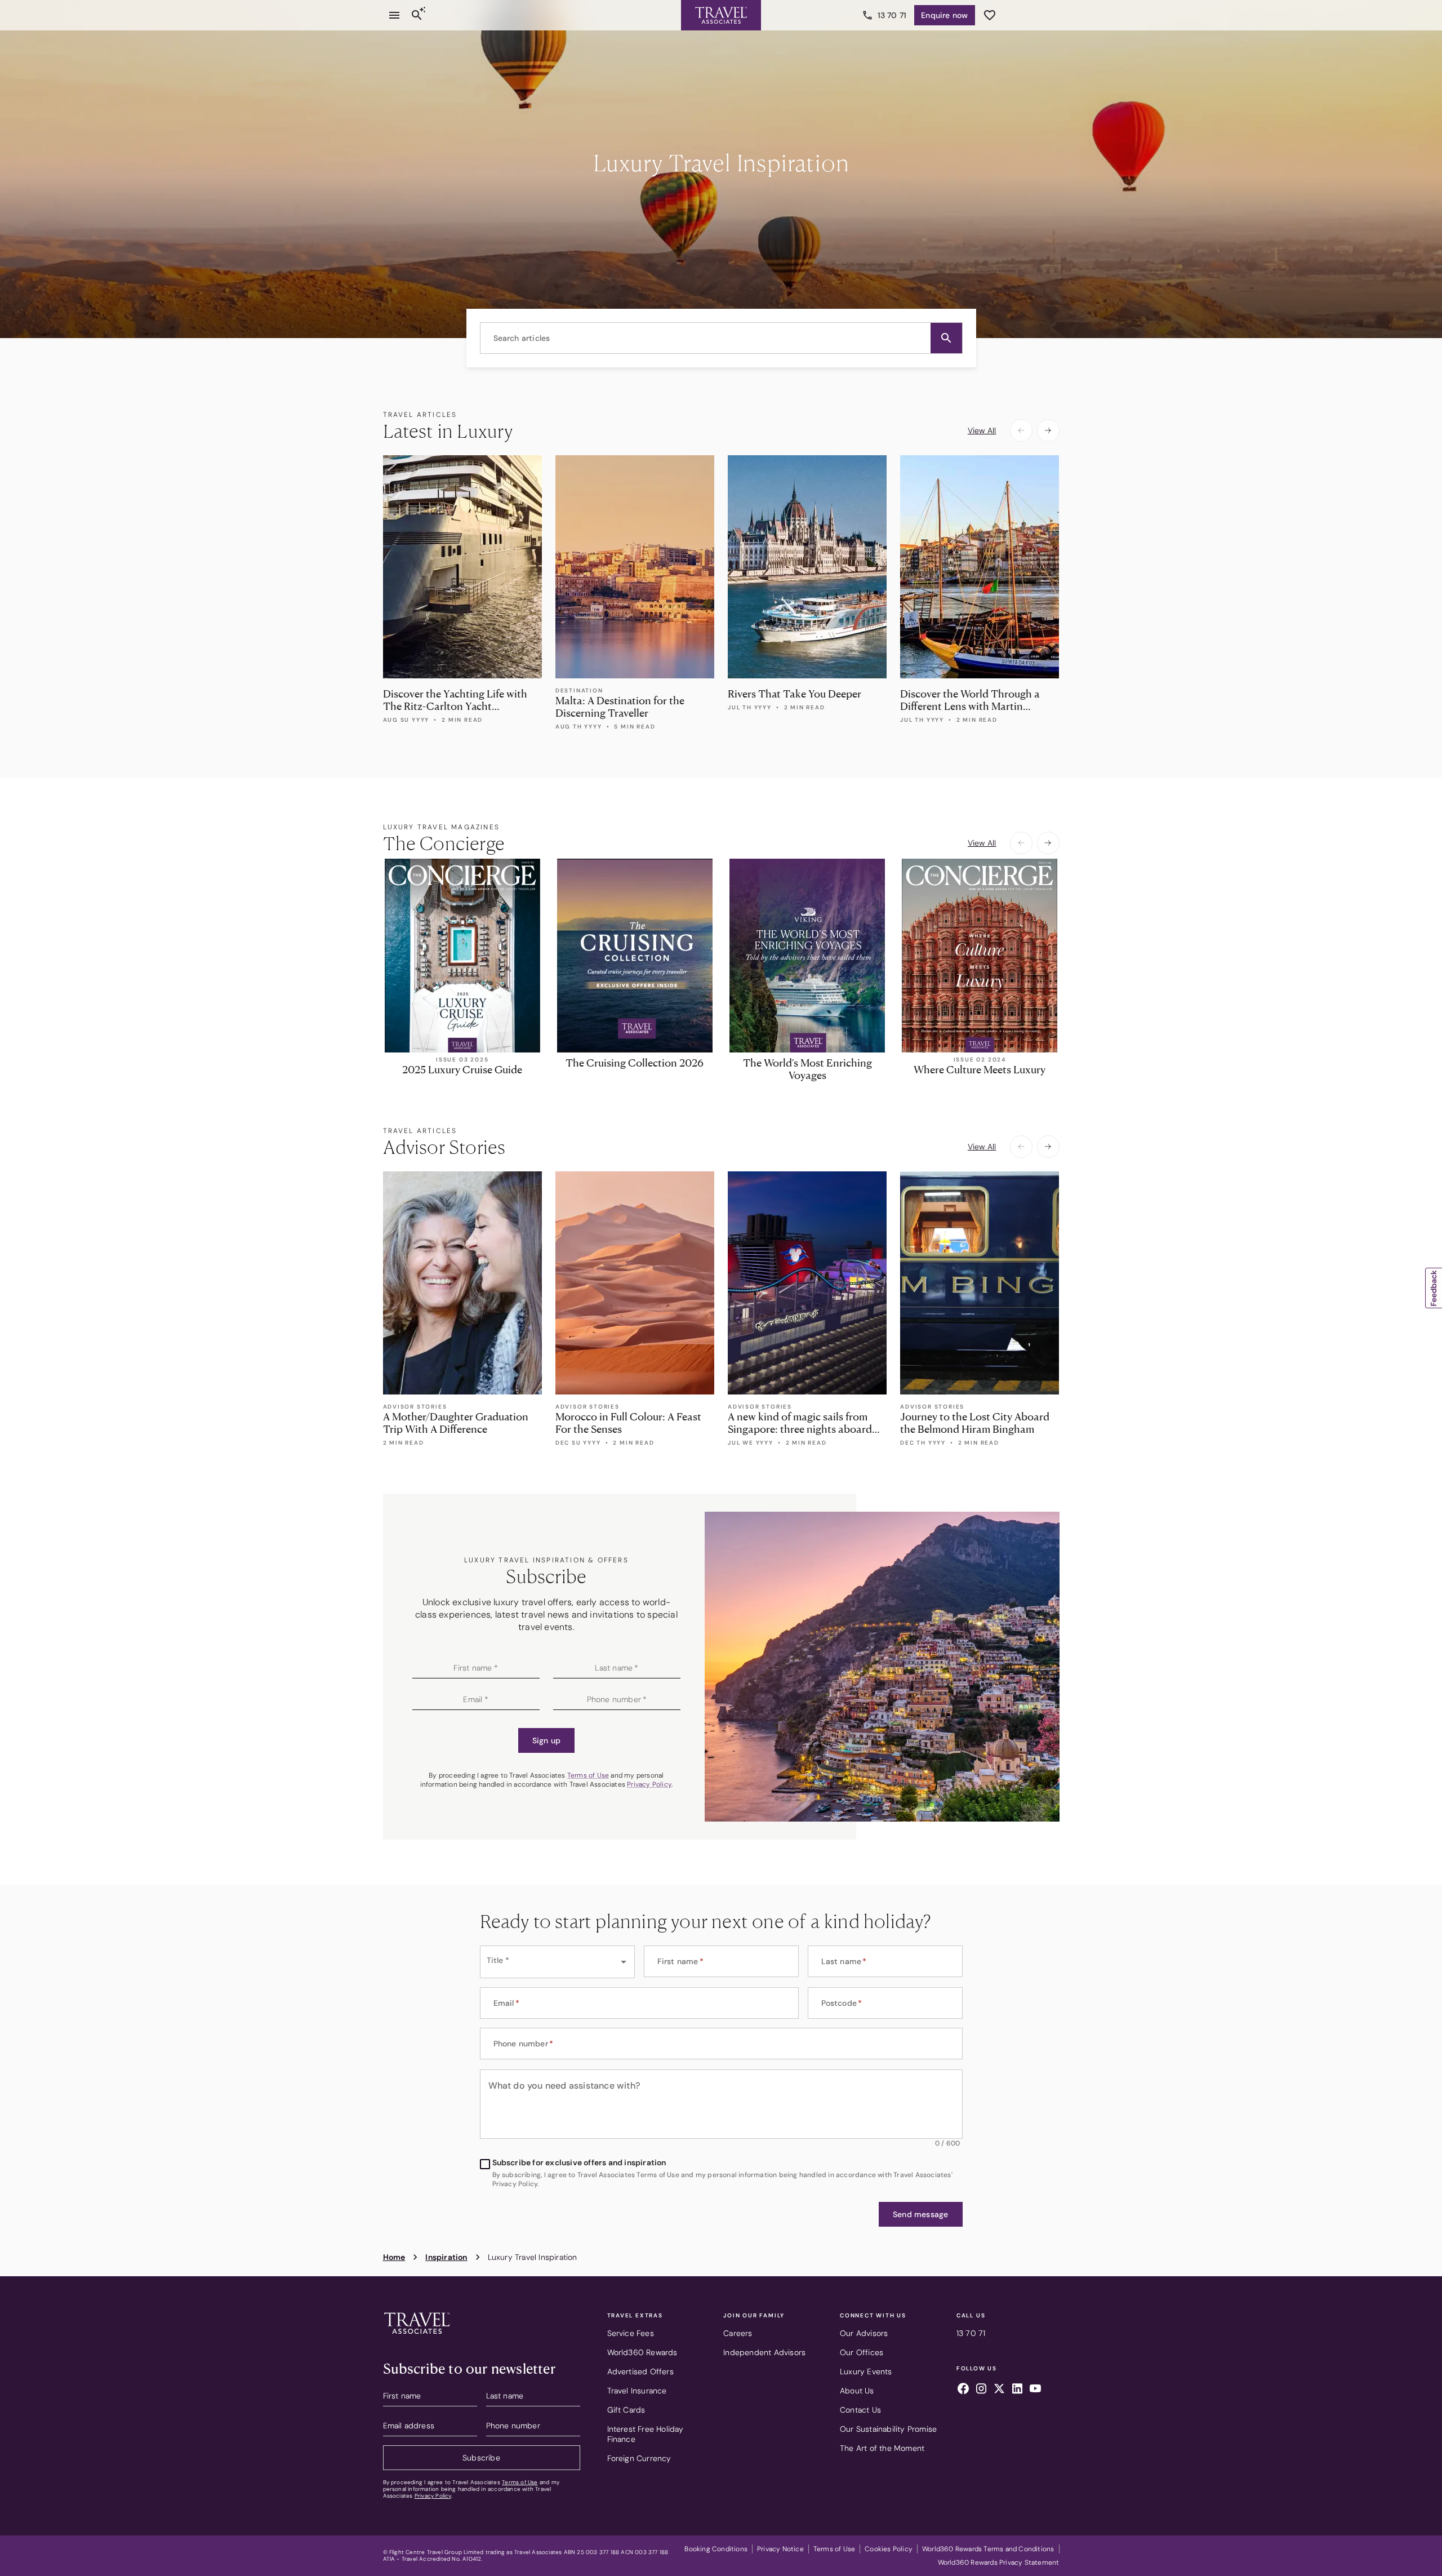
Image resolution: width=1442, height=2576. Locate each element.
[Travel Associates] (721, 15)
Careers (738, 2333)
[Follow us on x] (999, 2390)
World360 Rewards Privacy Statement (999, 2562)
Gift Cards (626, 2410)
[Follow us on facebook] (963, 2390)
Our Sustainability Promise (888, 2429)
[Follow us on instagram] (981, 2390)
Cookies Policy (889, 2549)
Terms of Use (588, 1775)
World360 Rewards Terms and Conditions (988, 2549)
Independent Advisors (764, 2352)
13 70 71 (892, 15)
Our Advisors (864, 2333)
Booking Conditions (716, 2549)
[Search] (417, 15)
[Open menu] (394, 15)
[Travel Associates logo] (417, 2337)
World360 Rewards (642, 2352)
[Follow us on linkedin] (1017, 2390)
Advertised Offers (640, 2371)
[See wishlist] (990, 15)
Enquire (944, 15)
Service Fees (631, 2333)
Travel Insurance (637, 2391)
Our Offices (862, 2352)
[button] (946, 338)
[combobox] (721, 338)
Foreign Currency (639, 2458)
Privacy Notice (780, 2549)
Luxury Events (866, 2371)
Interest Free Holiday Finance (646, 2434)
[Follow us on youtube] (1035, 2390)
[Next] (1048, 430)
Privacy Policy (649, 1784)
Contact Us (860, 2410)
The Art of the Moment (882, 2448)
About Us (857, 2391)
